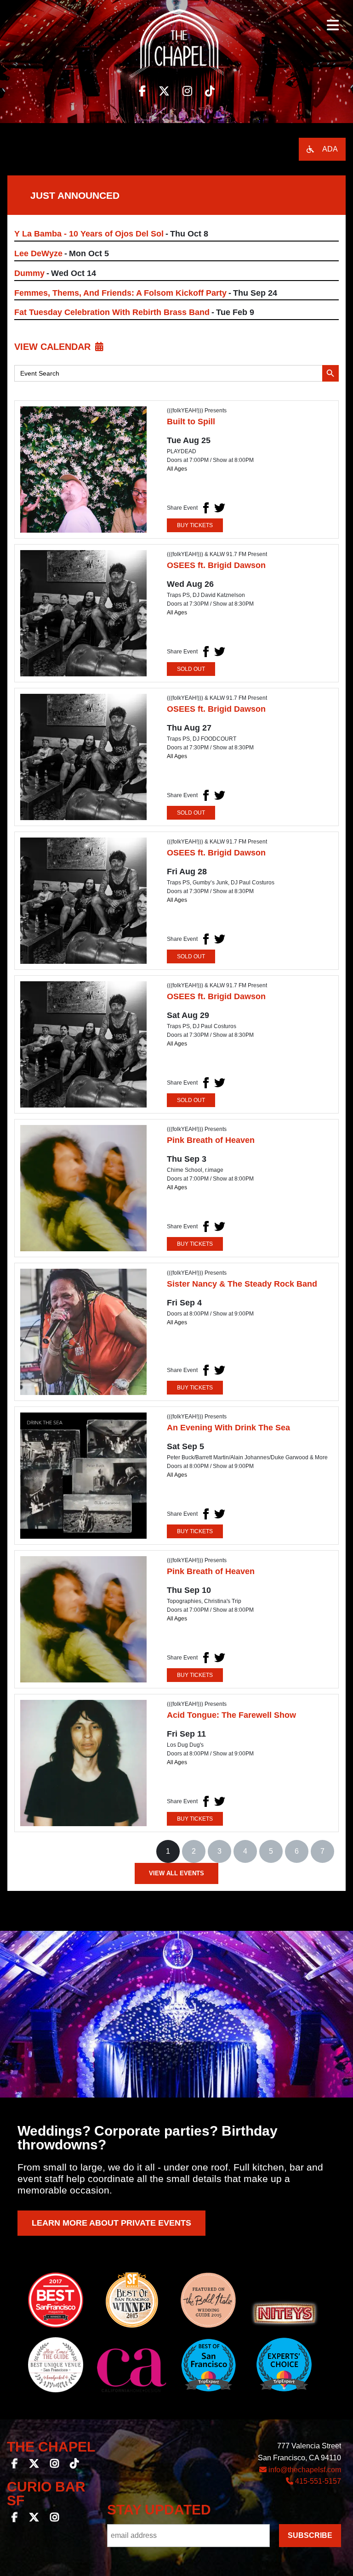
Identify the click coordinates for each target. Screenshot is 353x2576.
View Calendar (52, 347)
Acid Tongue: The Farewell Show (231, 1715)
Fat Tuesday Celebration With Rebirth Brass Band (112, 312)
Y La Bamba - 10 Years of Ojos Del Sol (89, 234)
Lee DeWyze (38, 253)
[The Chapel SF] (177, 46)
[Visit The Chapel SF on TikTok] (210, 91)
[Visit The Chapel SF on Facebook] (142, 91)
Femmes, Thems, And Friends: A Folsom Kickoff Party (120, 293)
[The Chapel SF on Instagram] (54, 2465)
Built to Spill (191, 422)
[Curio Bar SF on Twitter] (34, 2518)
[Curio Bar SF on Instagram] (54, 2518)
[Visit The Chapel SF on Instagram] (187, 91)
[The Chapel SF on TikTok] (74, 2465)
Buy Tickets (195, 525)
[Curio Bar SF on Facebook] (15, 2518)
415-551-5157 (317, 2481)
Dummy (29, 273)
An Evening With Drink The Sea (228, 1428)
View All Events (176, 1873)
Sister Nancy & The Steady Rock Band (242, 1284)
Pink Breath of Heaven (211, 1140)
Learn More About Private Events (111, 2223)
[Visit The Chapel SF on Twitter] (164, 91)
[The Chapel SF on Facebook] (15, 2465)
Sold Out (191, 669)
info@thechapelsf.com (304, 2470)
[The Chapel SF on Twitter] (34, 2465)
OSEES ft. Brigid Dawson (216, 565)
